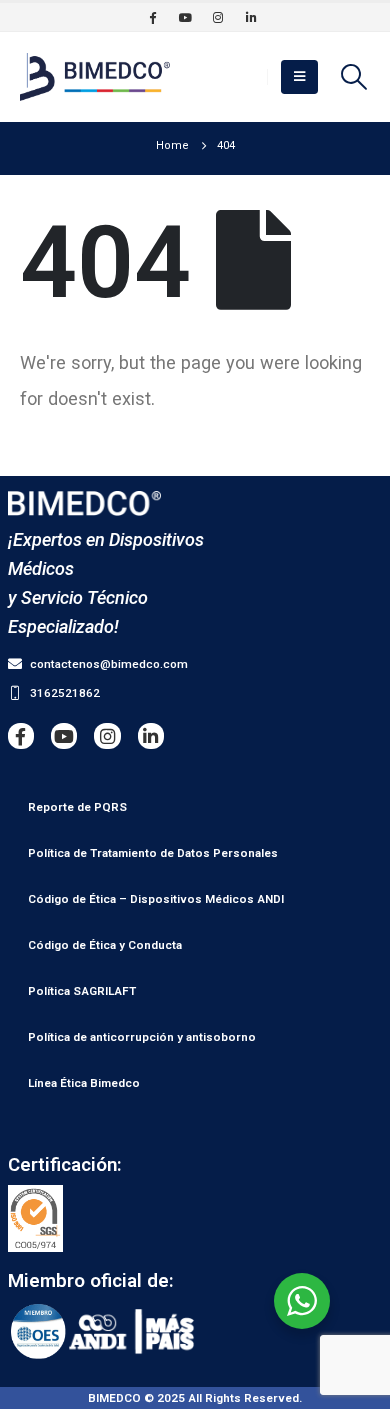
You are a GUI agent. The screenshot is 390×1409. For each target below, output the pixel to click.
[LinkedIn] (251, 17)
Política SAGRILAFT (82, 991)
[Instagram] (218, 17)
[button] (299, 77)
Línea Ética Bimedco (84, 1083)
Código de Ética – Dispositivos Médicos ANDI (156, 899)
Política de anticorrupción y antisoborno (142, 1037)
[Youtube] (185, 17)
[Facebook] (152, 17)
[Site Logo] (95, 77)
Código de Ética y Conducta (105, 945)
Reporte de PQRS (77, 807)
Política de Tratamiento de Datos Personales (153, 853)
